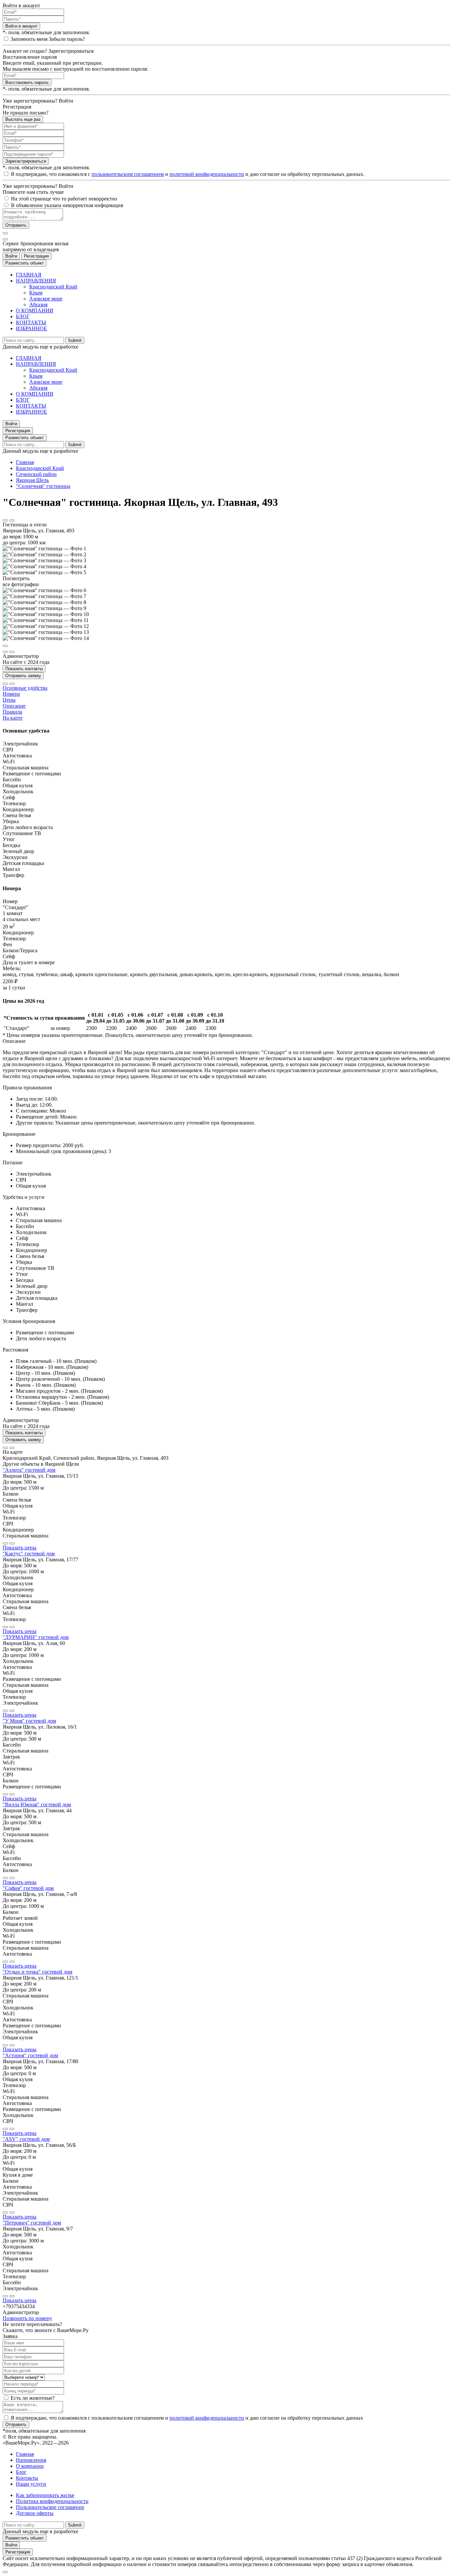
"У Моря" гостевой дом (29, 1721)
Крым (36, 293)
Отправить (16, 225)
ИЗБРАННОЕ (32, 328)
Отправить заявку (23, 676)
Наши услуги (31, 2484)
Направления (31, 2460)
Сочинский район (36, 474)
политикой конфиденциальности (207, 174)
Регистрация (36, 256)
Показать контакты (24, 669)
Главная (25, 462)
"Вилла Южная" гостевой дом (37, 1804)
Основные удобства (25, 688)
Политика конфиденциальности (52, 2501)
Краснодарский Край (53, 287)
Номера (11, 694)
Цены (9, 700)
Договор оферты (35, 2513)
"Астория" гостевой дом (30, 2055)
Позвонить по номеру (27, 2318)
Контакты (27, 2478)
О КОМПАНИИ (35, 311)
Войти (11, 256)
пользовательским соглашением (128, 174)
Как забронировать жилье (45, 2495)
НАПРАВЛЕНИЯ (36, 281)
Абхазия (38, 305)
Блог (21, 2472)
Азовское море (46, 299)
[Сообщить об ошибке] (12, 520)
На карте (13, 718)
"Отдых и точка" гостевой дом (37, 1972)
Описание (14, 706)
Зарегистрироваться (26, 161)
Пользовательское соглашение (50, 2507)
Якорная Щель (32, 480)
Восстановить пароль (27, 82)
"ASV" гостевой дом (26, 2139)
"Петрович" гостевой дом (32, 2223)
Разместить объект (25, 263)
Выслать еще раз (23, 119)
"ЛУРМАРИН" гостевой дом (36, 1637)
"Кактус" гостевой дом (29, 1554)
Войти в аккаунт (21, 26)
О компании (30, 2466)
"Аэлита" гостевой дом (29, 1470)
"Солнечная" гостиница (43, 486)
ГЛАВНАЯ (29, 275)
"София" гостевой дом (28, 1888)
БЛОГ (23, 316)
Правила (12, 712)
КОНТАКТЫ (31, 322)
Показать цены (20, 1548)
